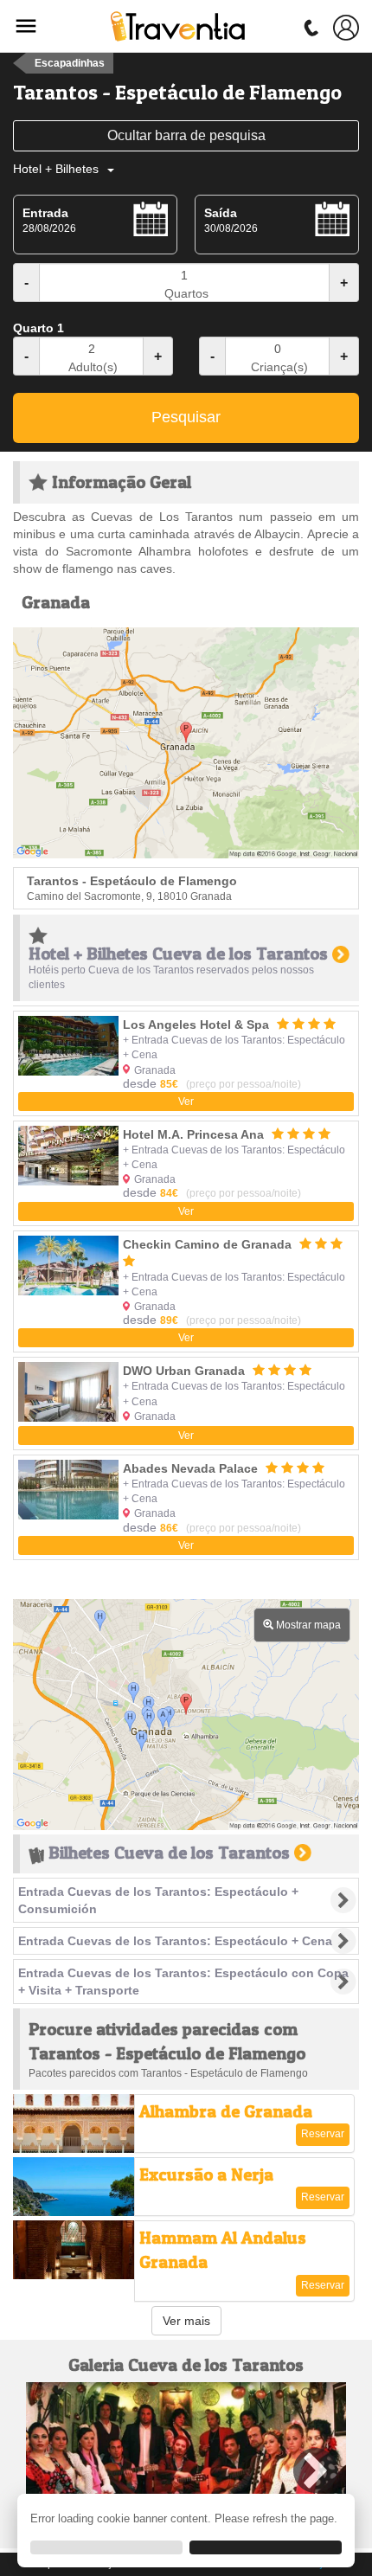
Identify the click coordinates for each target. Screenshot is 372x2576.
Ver (186, 1102)
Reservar (323, 2134)
